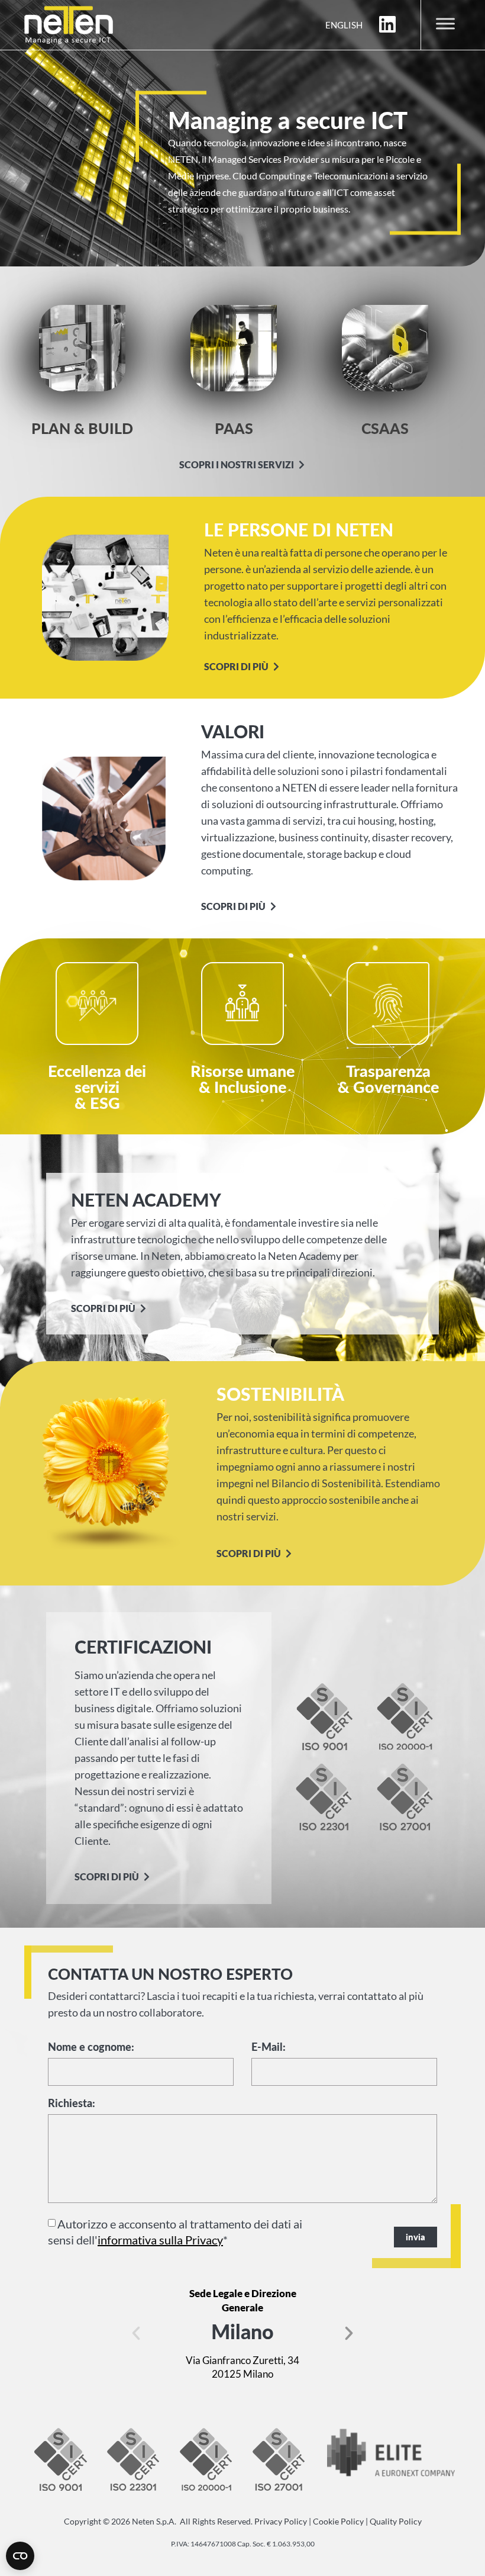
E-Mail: (269, 2047)
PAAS (234, 428)
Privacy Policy (281, 2521)
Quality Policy (396, 2521)
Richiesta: (72, 2104)
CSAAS (385, 428)
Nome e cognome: (91, 2047)
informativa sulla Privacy (160, 2240)
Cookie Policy (338, 2521)
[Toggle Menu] (445, 23)
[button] (136, 2333)
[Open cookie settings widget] (20, 2556)
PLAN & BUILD (82, 428)
